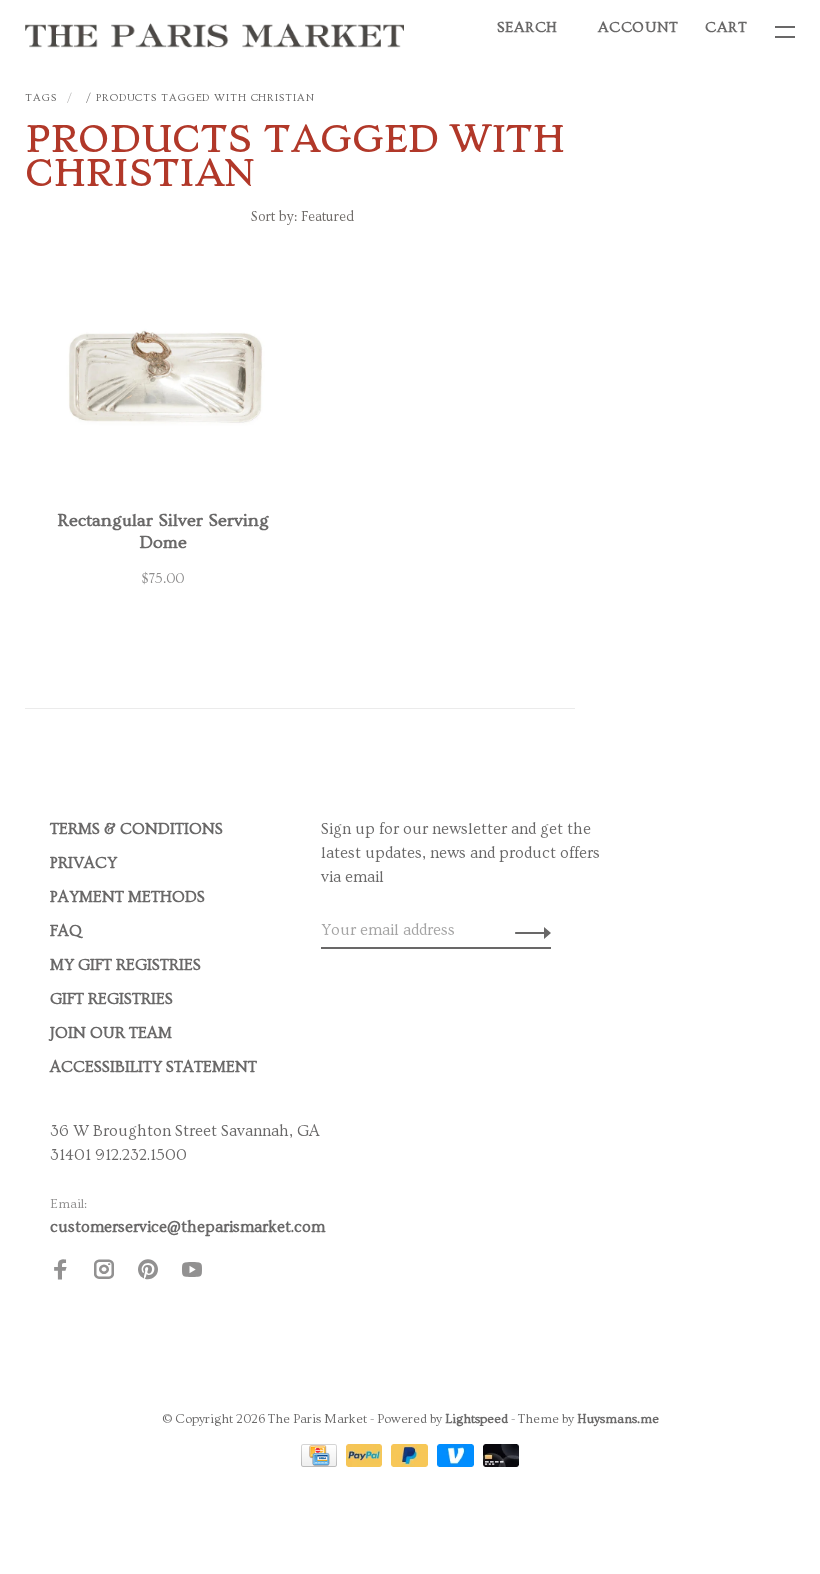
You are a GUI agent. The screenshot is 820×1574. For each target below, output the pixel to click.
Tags (41, 97)
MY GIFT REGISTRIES (125, 965)
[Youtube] (192, 1273)
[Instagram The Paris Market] (104, 1273)
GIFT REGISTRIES (111, 999)
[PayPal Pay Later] (411, 1462)
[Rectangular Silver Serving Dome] (162, 384)
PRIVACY (83, 863)
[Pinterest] (148, 1273)
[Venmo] (457, 1462)
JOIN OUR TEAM (111, 1033)
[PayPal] (366, 1462)
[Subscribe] (527, 930)
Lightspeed (476, 1419)
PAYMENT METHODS (127, 897)
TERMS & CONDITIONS (136, 829)
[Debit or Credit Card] (501, 1462)
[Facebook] (60, 1273)
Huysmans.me (618, 1419)
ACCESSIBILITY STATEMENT (153, 1067)
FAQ (66, 931)
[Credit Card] (321, 1462)
